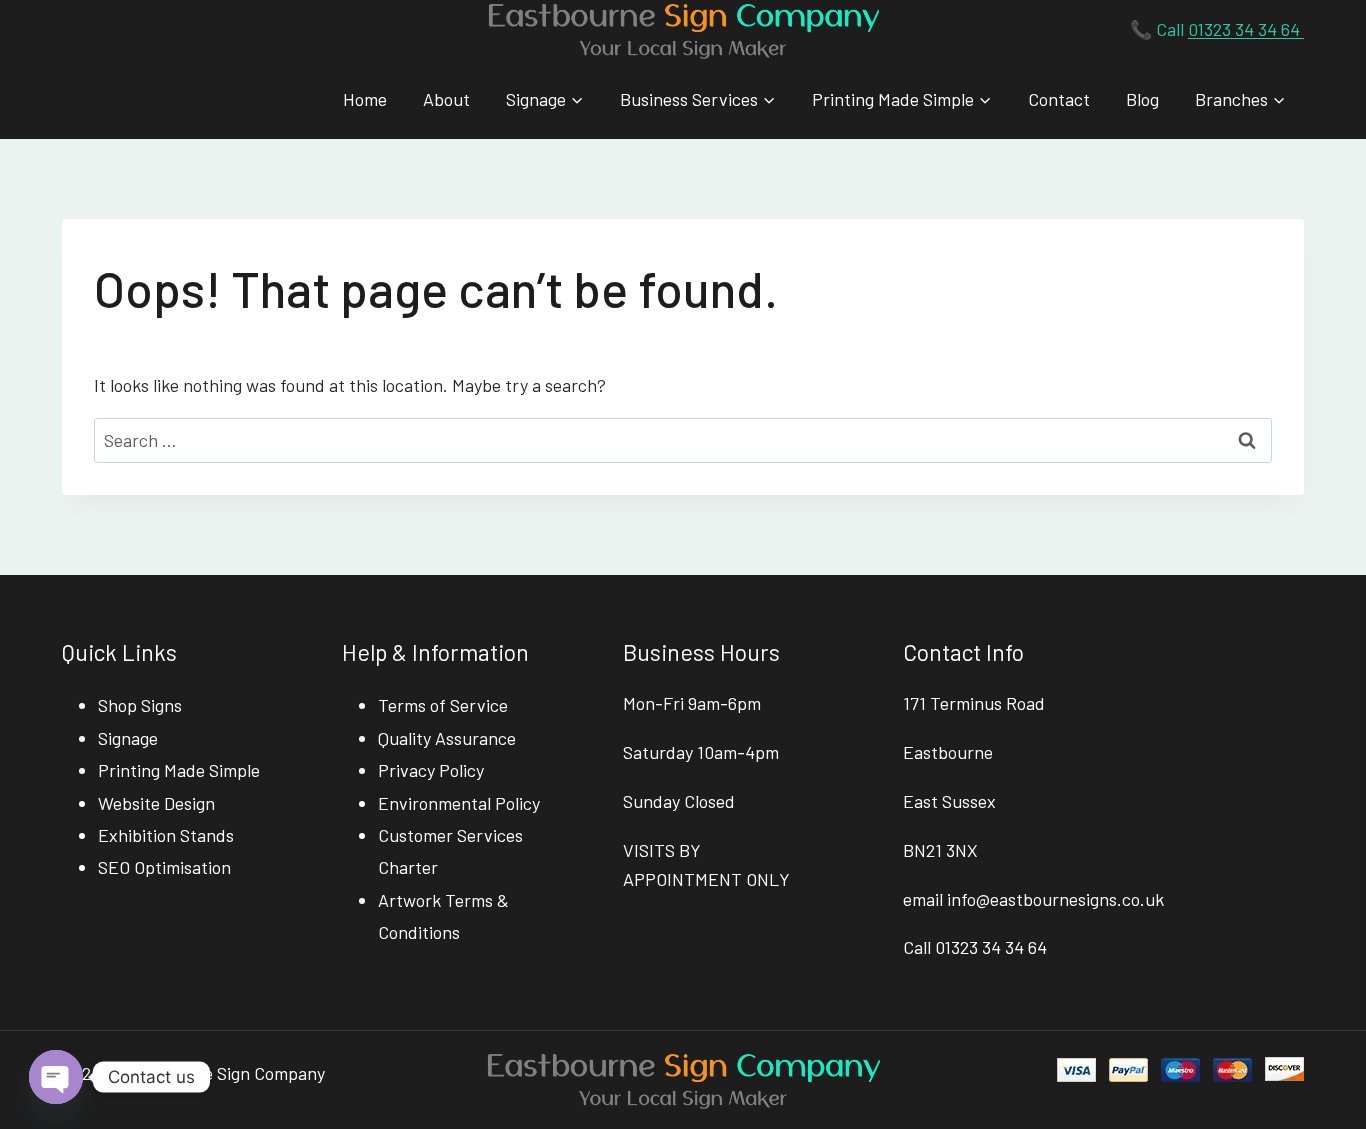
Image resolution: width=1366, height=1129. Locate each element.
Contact (1059, 99)
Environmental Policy (459, 803)
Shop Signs (140, 705)
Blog (1142, 99)
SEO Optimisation (164, 867)
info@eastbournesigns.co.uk (1055, 899)
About (446, 99)
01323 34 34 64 (1246, 29)
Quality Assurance (447, 738)
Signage (128, 738)
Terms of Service (443, 705)
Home (365, 99)
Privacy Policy (431, 770)
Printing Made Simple (179, 770)
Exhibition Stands (166, 835)
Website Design (156, 803)
